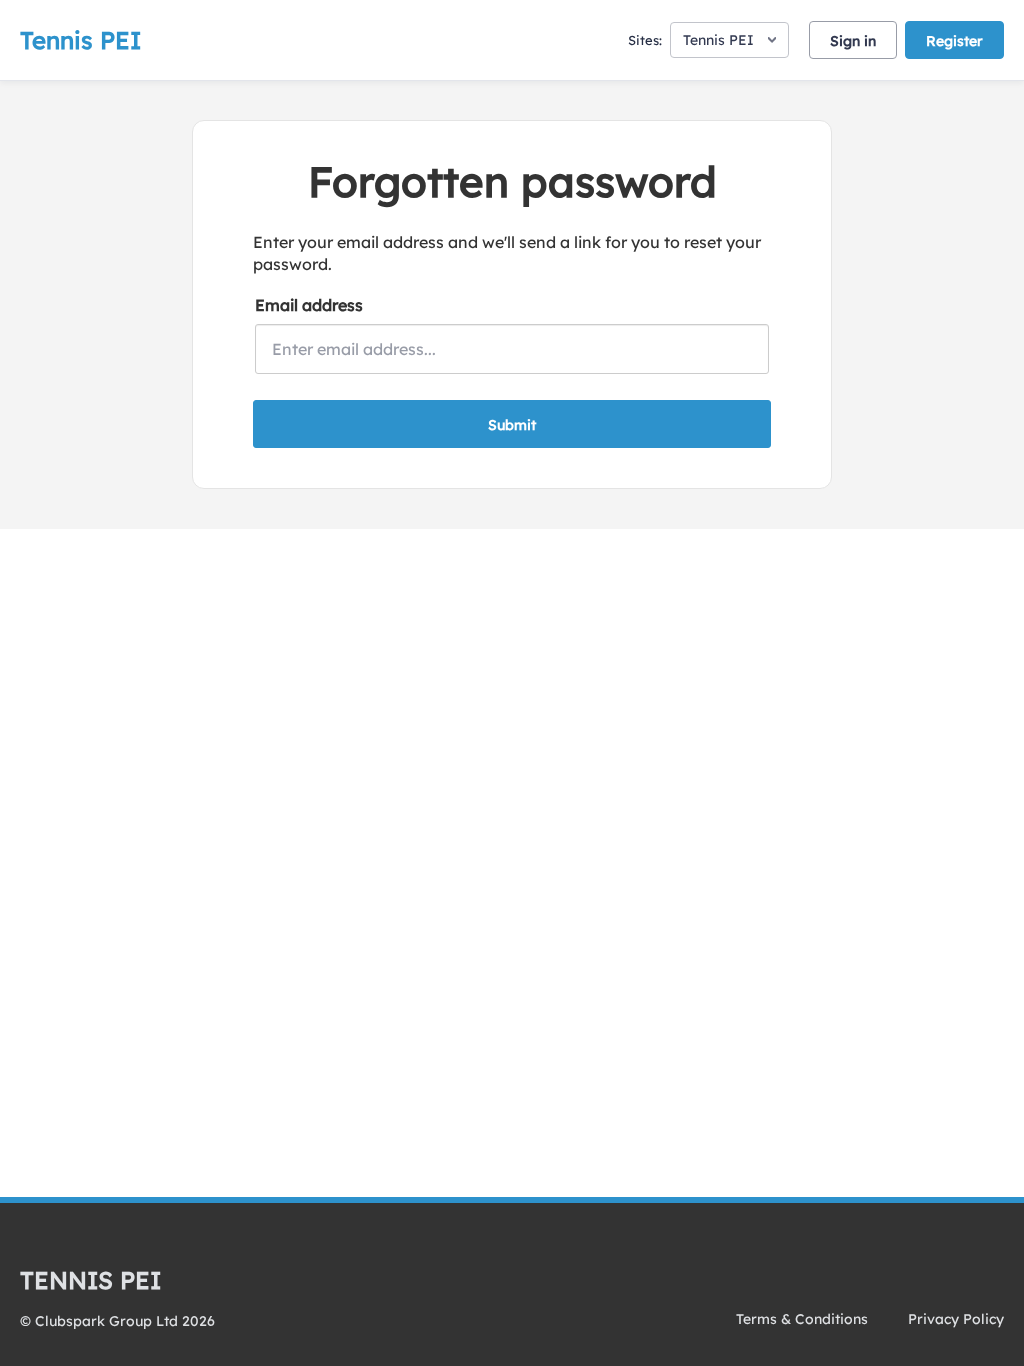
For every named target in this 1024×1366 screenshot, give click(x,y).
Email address (309, 305)
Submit (512, 425)
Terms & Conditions (802, 1319)
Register (954, 41)
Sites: (645, 40)
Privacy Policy (956, 1319)
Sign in (853, 41)
